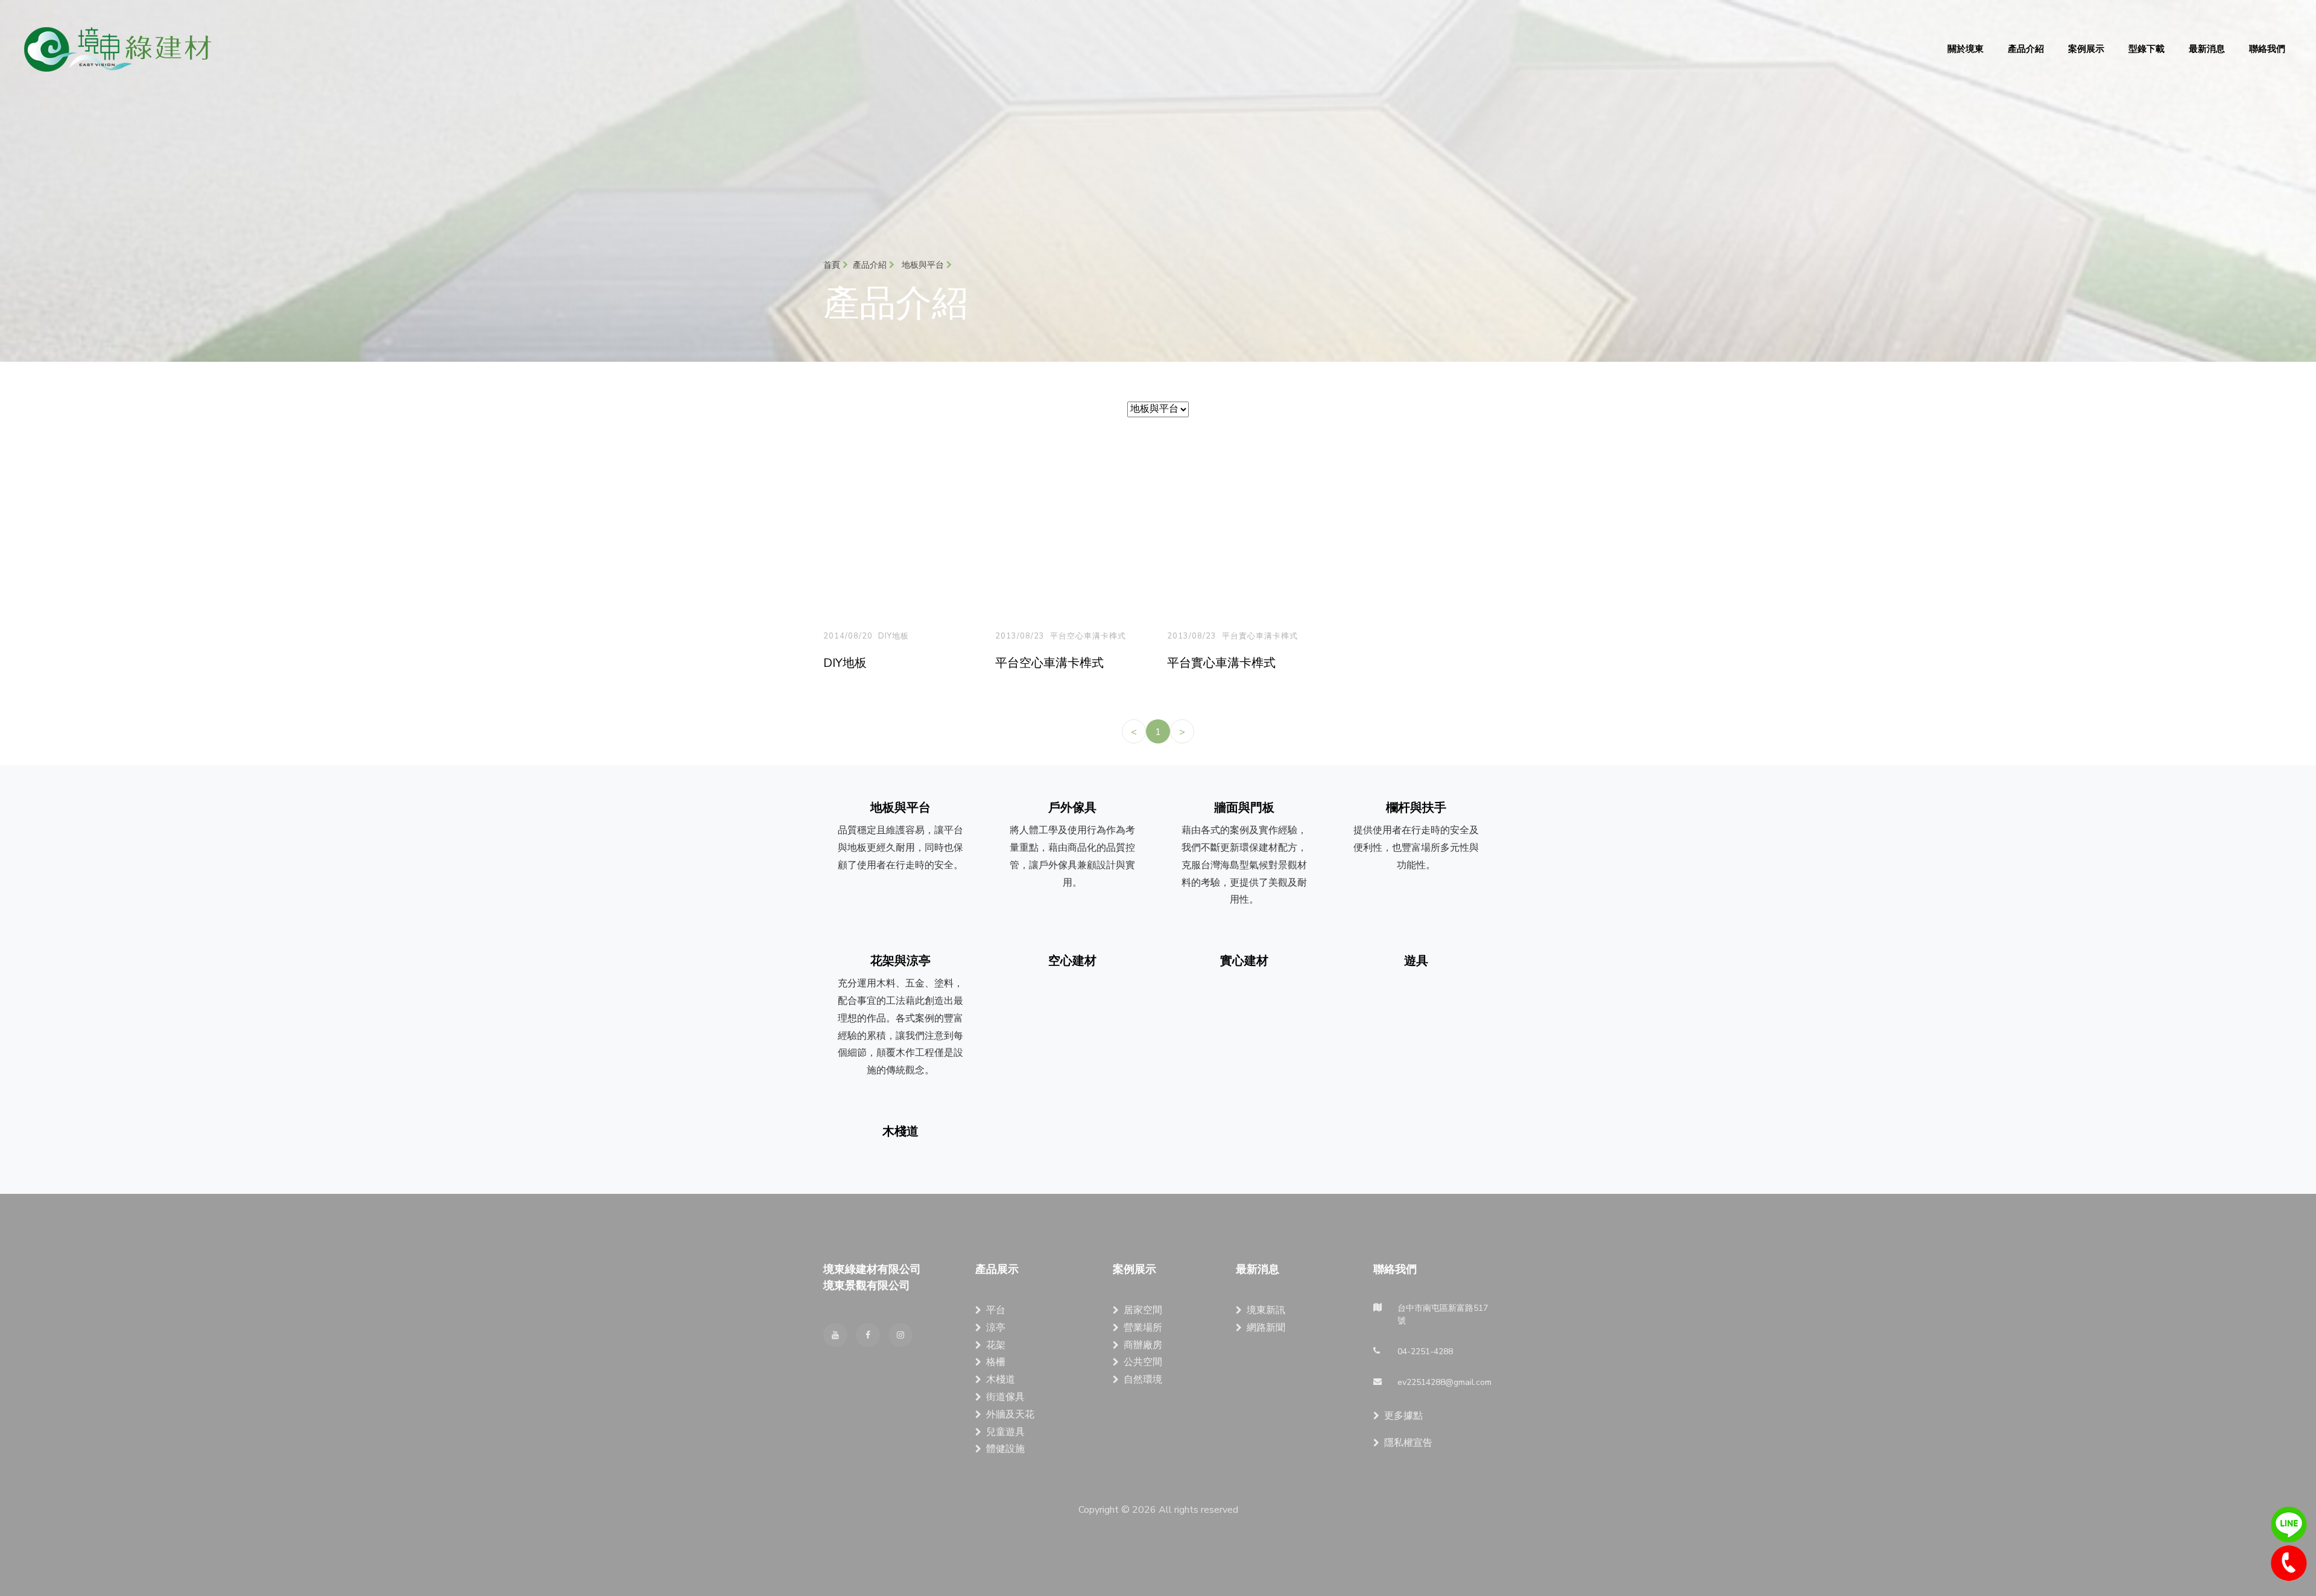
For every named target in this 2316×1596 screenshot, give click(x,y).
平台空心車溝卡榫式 (1088, 636)
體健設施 (1005, 1449)
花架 (996, 1345)
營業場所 (1143, 1328)
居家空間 (1143, 1310)
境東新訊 (1266, 1310)
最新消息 (2207, 49)
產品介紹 (2026, 49)
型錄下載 (2147, 49)
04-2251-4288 (2289, 1563)
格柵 (996, 1362)
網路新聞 (1266, 1328)
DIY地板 (894, 636)
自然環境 (1143, 1380)
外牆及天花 (1010, 1415)
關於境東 (1966, 49)
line (2289, 1525)
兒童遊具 (1005, 1432)
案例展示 (2086, 49)
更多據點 (1403, 1416)
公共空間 (1143, 1362)
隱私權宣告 (1408, 1443)
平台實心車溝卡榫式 (1260, 636)
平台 (996, 1310)
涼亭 (996, 1328)
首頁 (833, 265)
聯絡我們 (2267, 49)
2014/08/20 (848, 636)
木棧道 (1001, 1380)
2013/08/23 (1020, 636)
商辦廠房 (1143, 1345)
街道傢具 (1005, 1397)
